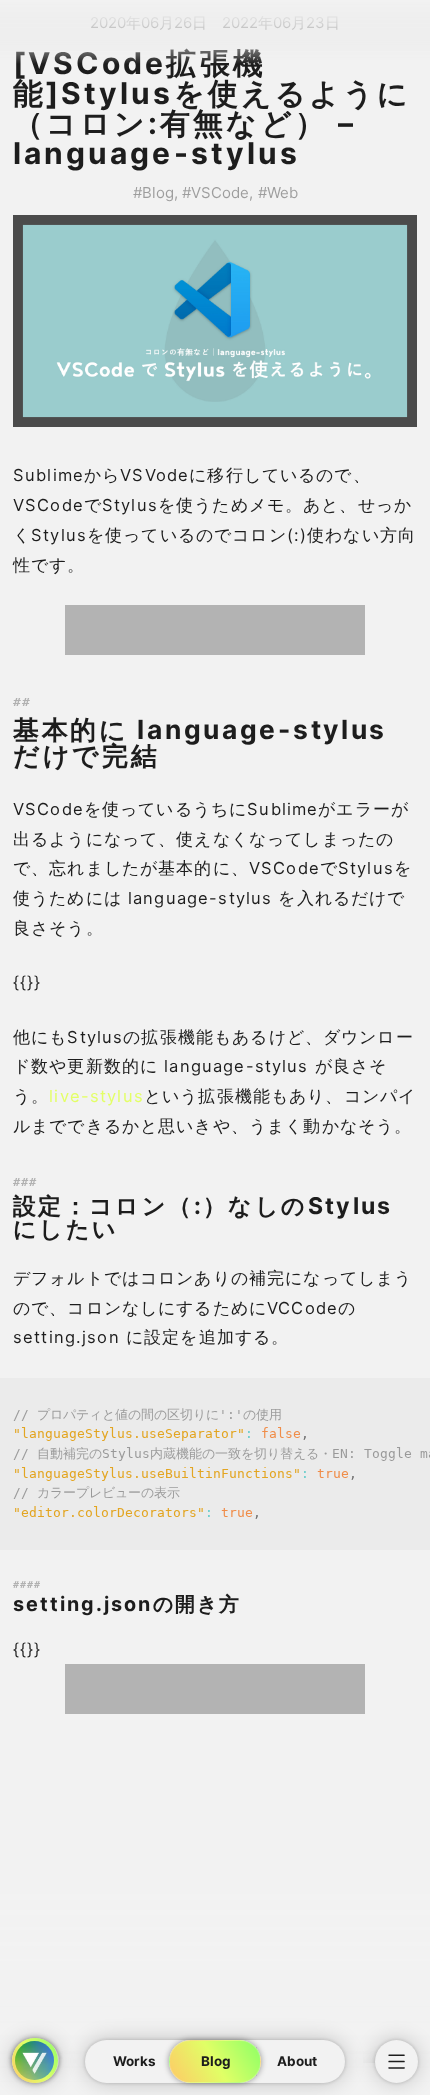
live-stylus (96, 1096)
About (296, 2061)
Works (134, 2061)
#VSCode (215, 192)
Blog (215, 2061)
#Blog (153, 192)
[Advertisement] (215, 630)
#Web (278, 192)
